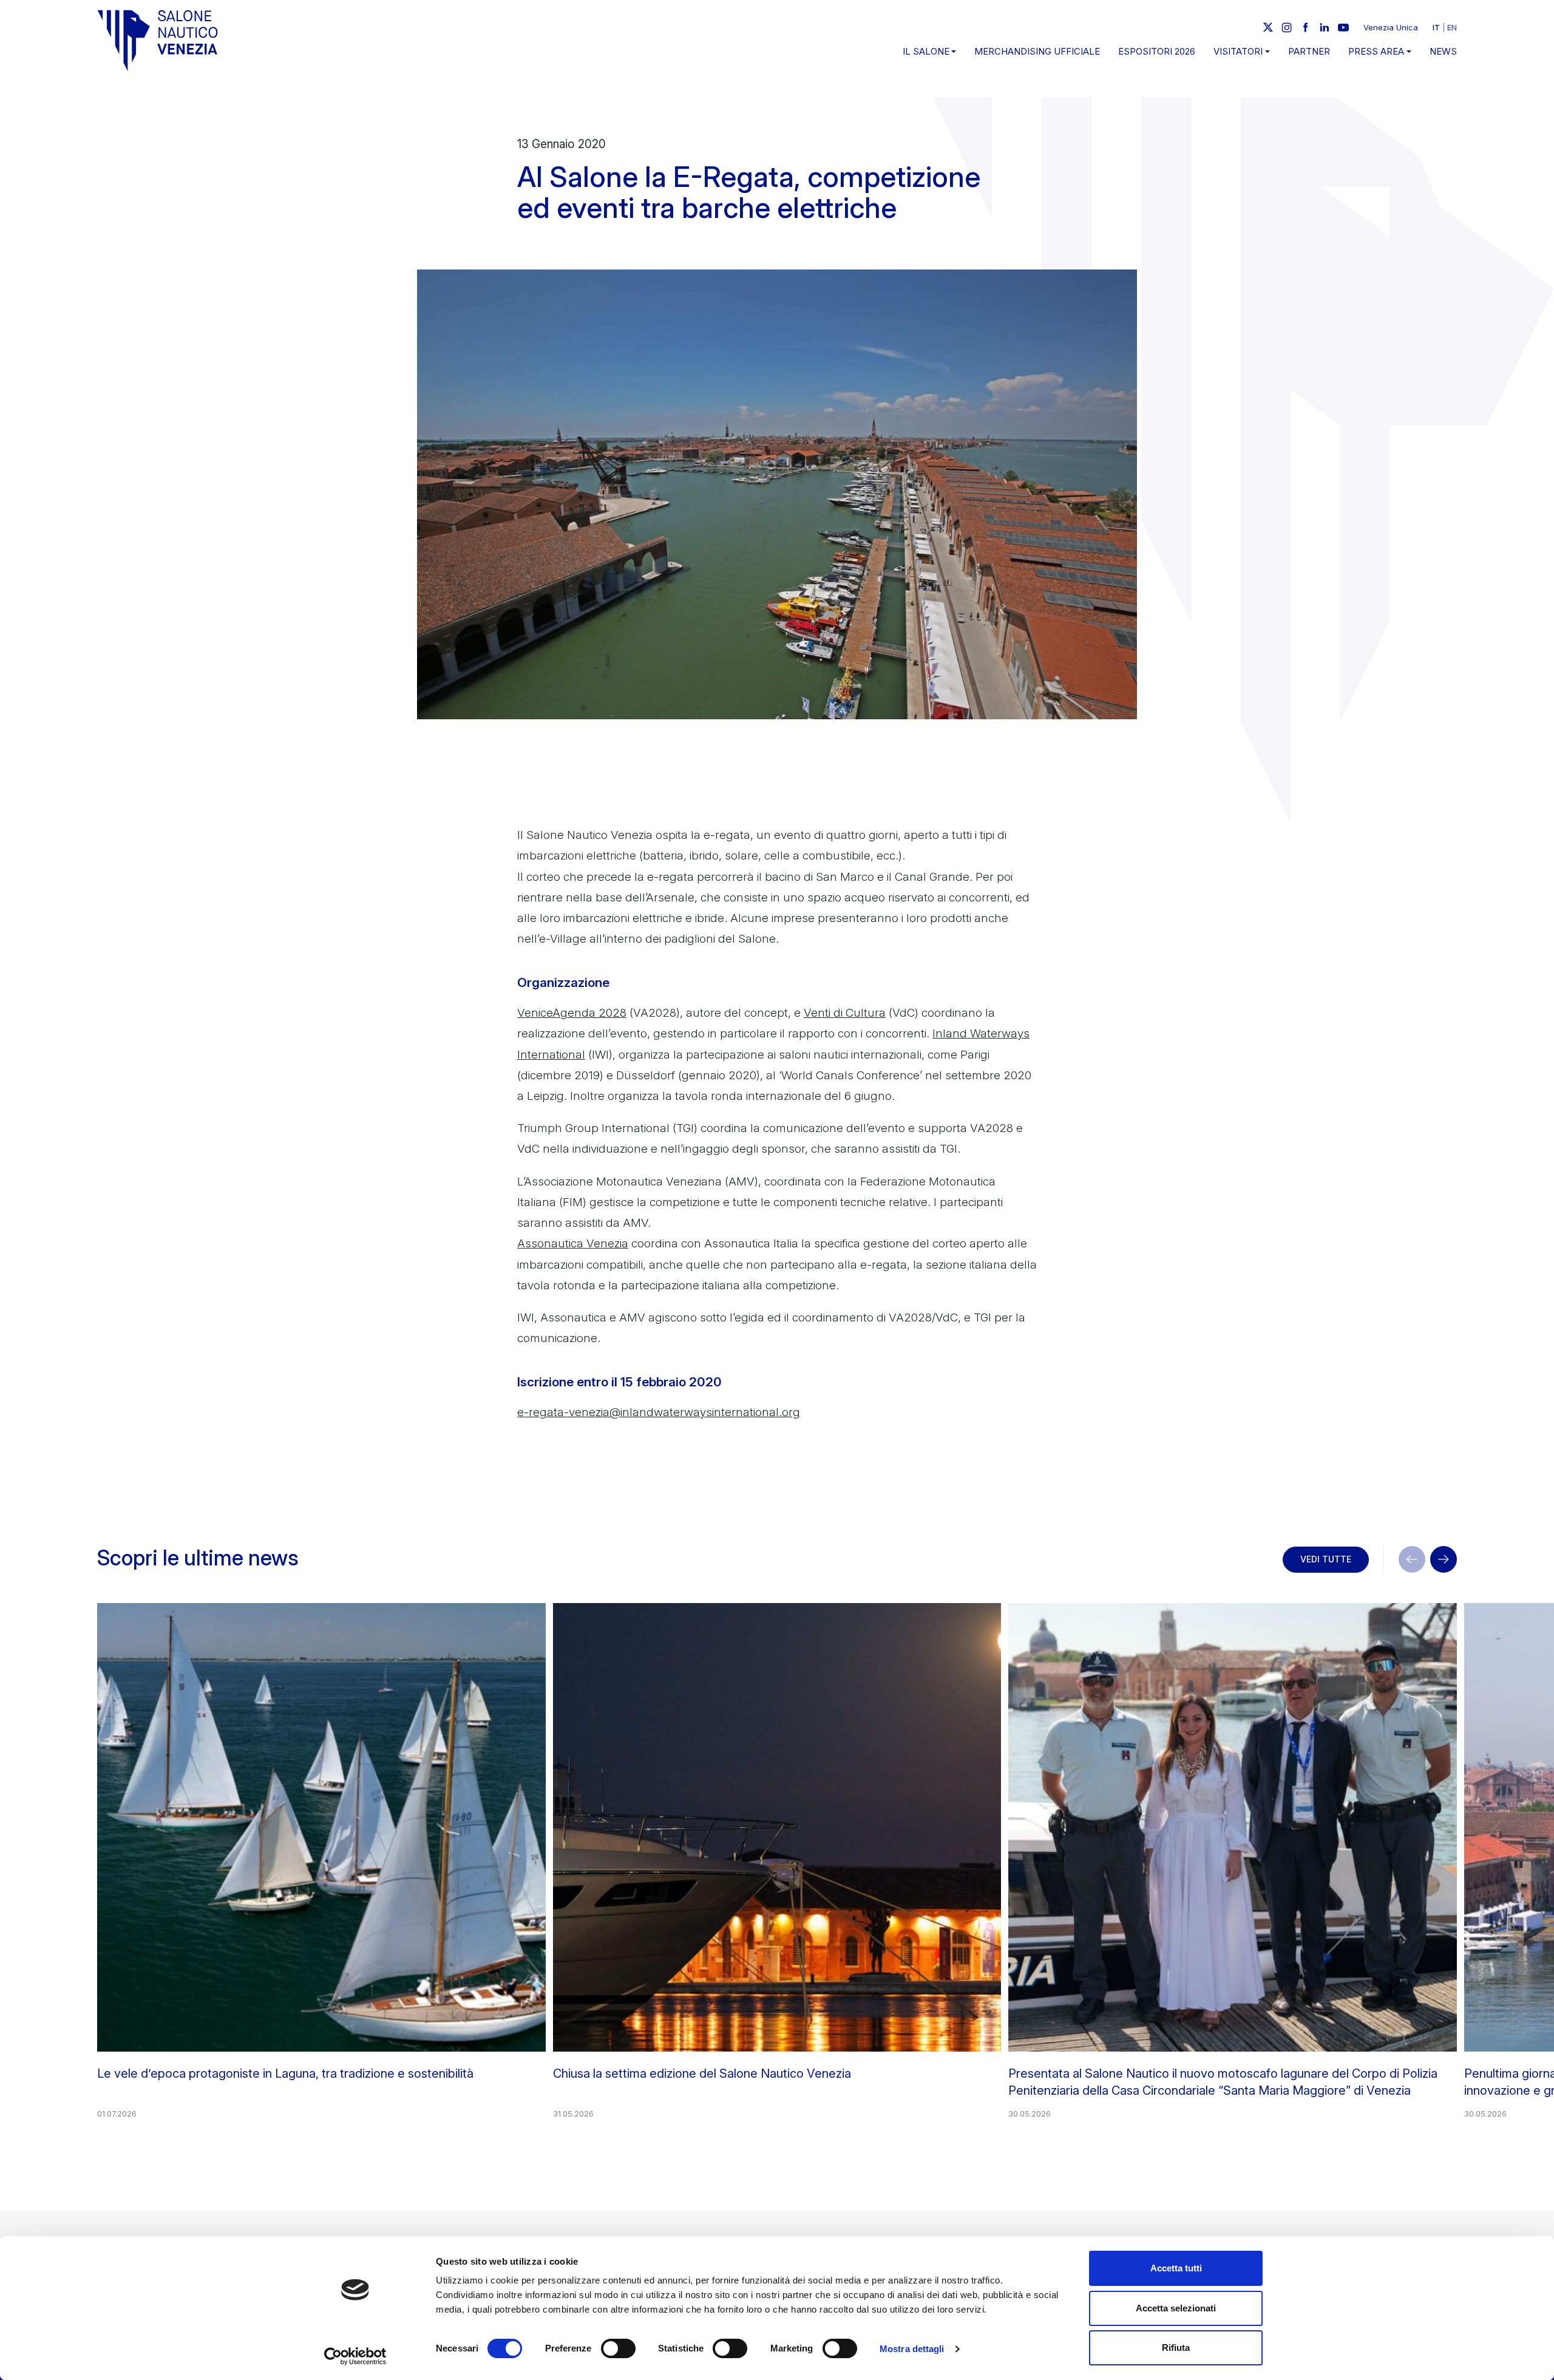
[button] (1444, 1559)
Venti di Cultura (845, 1013)
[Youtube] (1343, 27)
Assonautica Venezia (573, 1243)
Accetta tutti (1176, 2268)
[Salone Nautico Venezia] (158, 40)
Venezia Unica (1391, 27)
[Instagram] (1287, 27)
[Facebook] (1306, 27)
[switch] (618, 2348)
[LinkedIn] (1325, 27)
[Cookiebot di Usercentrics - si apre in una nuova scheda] (355, 2356)
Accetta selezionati (1176, 2308)
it (1436, 27)
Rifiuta (1176, 2348)
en (1452, 27)
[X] (1268, 27)
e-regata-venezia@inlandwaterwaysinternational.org (659, 1412)
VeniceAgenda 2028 (572, 1013)
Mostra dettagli (912, 2349)
